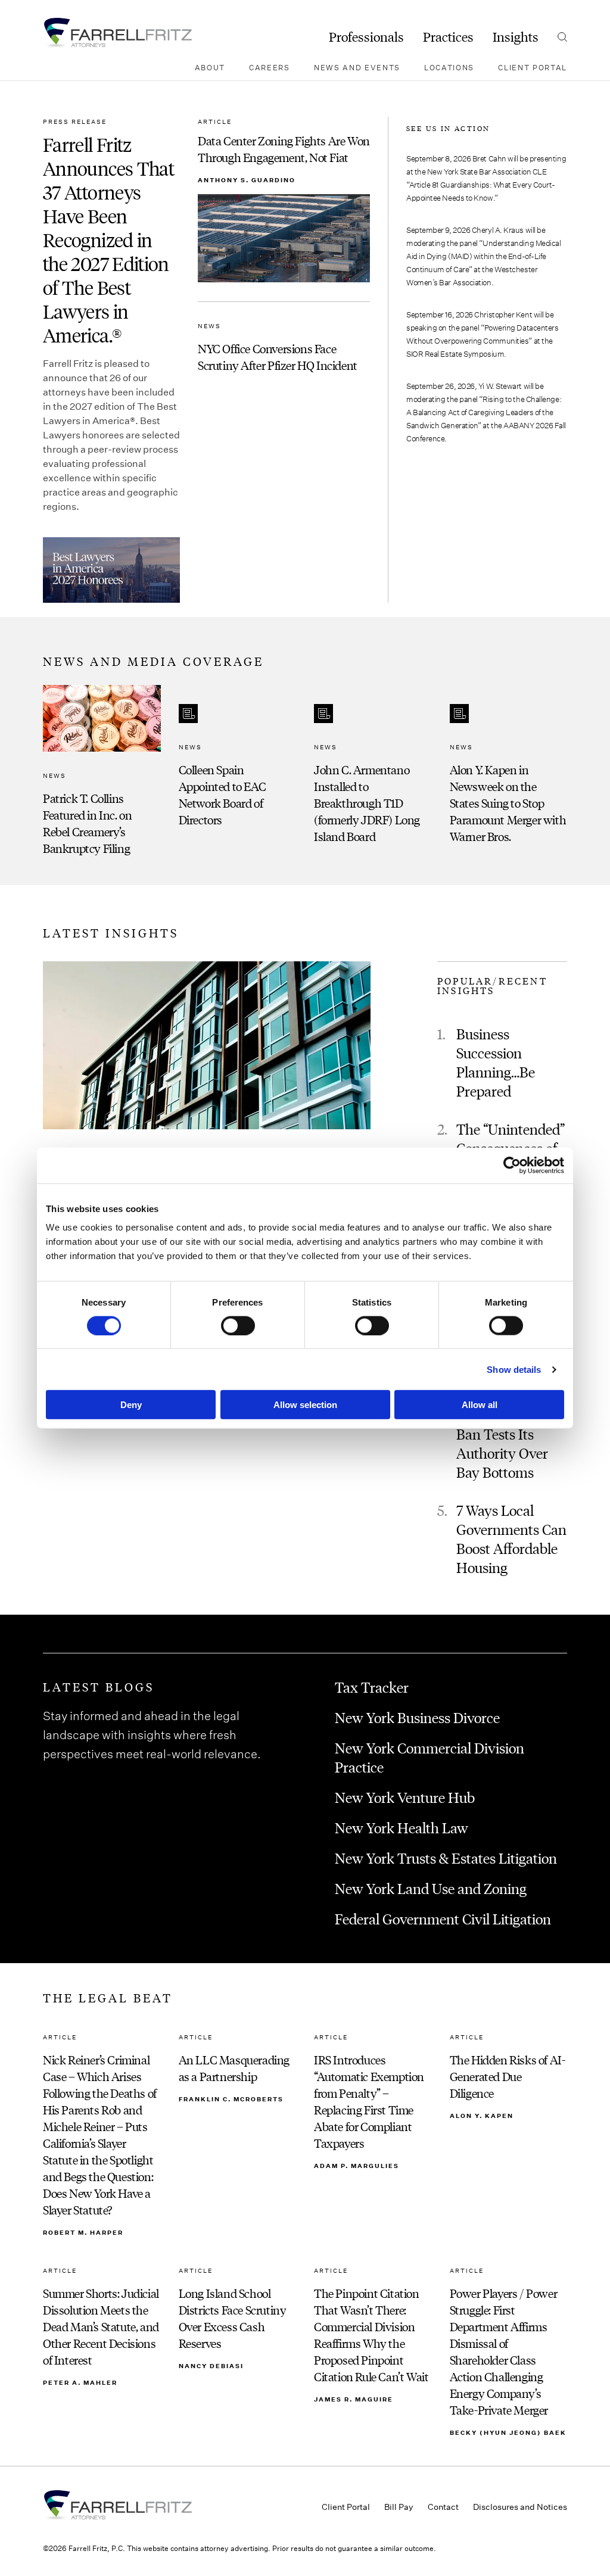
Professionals (366, 37)
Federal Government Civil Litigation (443, 1918)
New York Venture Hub (405, 1797)
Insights (516, 37)
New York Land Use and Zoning (431, 1888)
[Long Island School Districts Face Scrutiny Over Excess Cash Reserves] (238, 2351)
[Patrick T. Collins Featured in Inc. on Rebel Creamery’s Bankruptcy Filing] (102, 770)
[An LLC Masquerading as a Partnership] (238, 2135)
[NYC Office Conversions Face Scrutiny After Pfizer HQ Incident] (284, 347)
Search (562, 37)
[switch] (238, 1325)
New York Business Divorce (417, 1717)
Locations (449, 67)
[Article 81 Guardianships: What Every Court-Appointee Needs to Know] (487, 178)
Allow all (480, 1405)
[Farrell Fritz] (117, 33)
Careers (270, 67)
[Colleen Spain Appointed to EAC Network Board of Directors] (238, 770)
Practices (448, 37)
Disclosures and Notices (520, 2507)
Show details (514, 1369)
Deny (131, 1405)
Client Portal (533, 67)
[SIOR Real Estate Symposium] (487, 334)
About (210, 67)
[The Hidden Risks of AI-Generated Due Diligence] (509, 2135)
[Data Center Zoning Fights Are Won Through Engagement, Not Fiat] (284, 200)
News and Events (357, 67)
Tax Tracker (372, 1687)
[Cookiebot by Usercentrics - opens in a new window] (512, 1165)
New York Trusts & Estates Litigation (446, 1858)
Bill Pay (399, 2507)
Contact (443, 2507)
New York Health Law (402, 1827)
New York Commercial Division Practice (430, 1757)
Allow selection (305, 1405)
